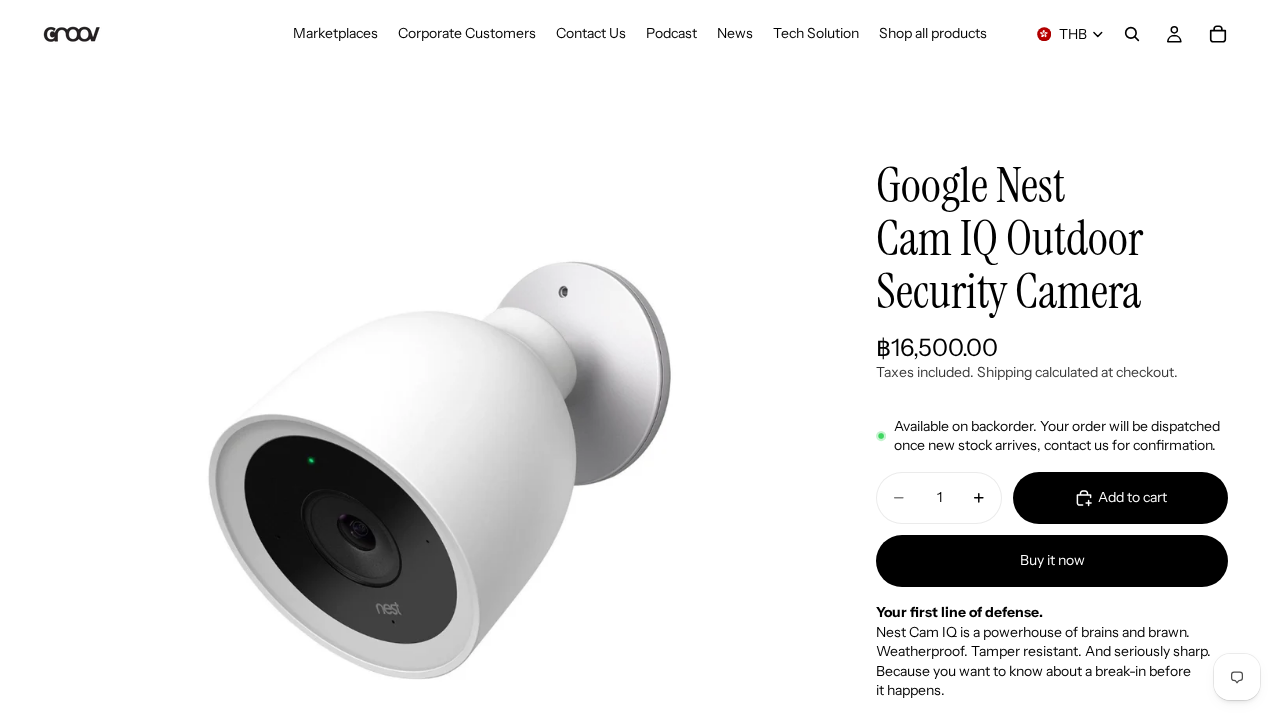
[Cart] (1218, 34)
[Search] (1132, 34)
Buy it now (1052, 560)
